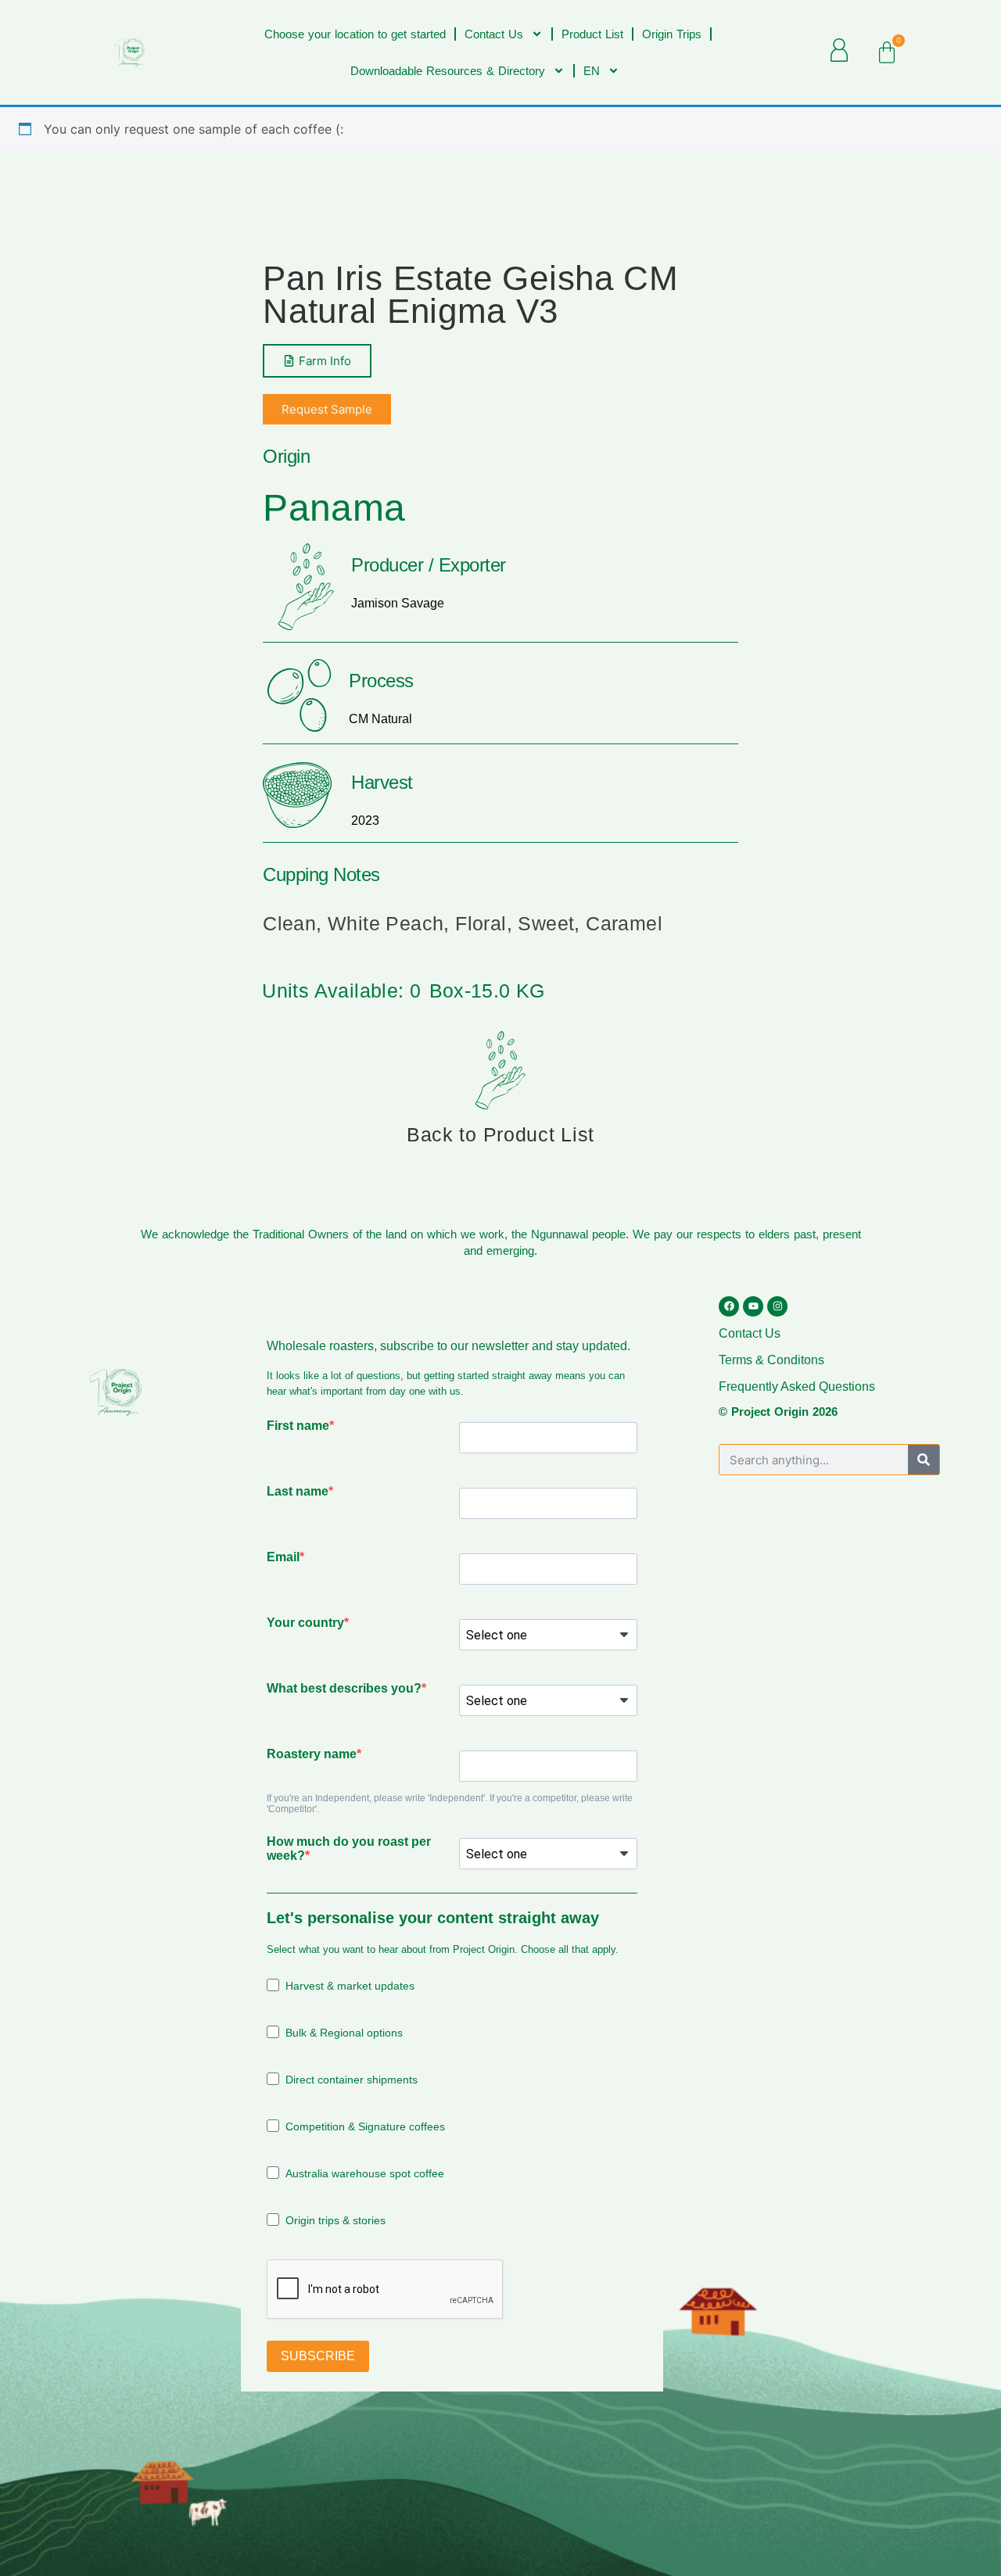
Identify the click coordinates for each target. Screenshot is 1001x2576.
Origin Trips (672, 34)
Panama (334, 508)
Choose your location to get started (355, 34)
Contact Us (494, 34)
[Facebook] (729, 1306)
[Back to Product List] (500, 1070)
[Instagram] (777, 1306)
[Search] (924, 1460)
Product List (592, 34)
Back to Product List (500, 1134)
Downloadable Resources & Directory (448, 71)
